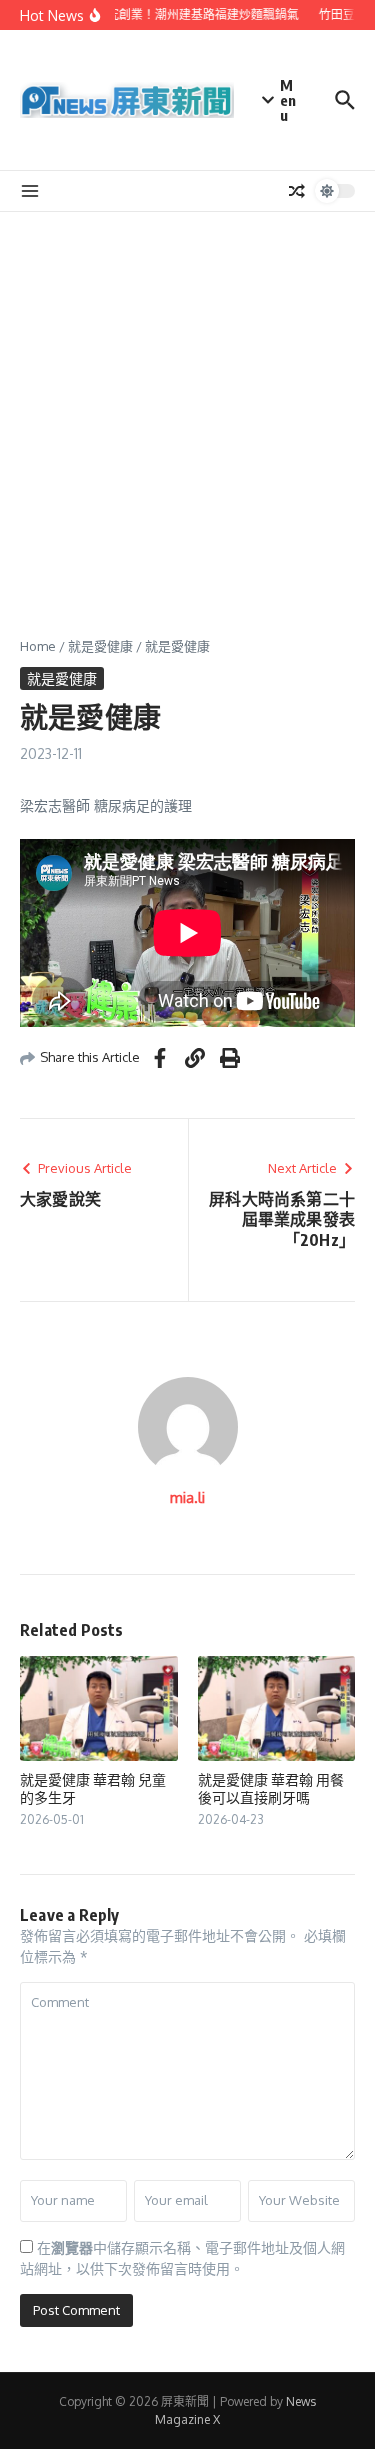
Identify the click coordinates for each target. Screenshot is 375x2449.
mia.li (187, 1497)
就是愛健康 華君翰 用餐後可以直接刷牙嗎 (271, 1788)
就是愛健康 (100, 646)
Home (38, 646)
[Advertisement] (187, 409)
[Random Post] (297, 191)
